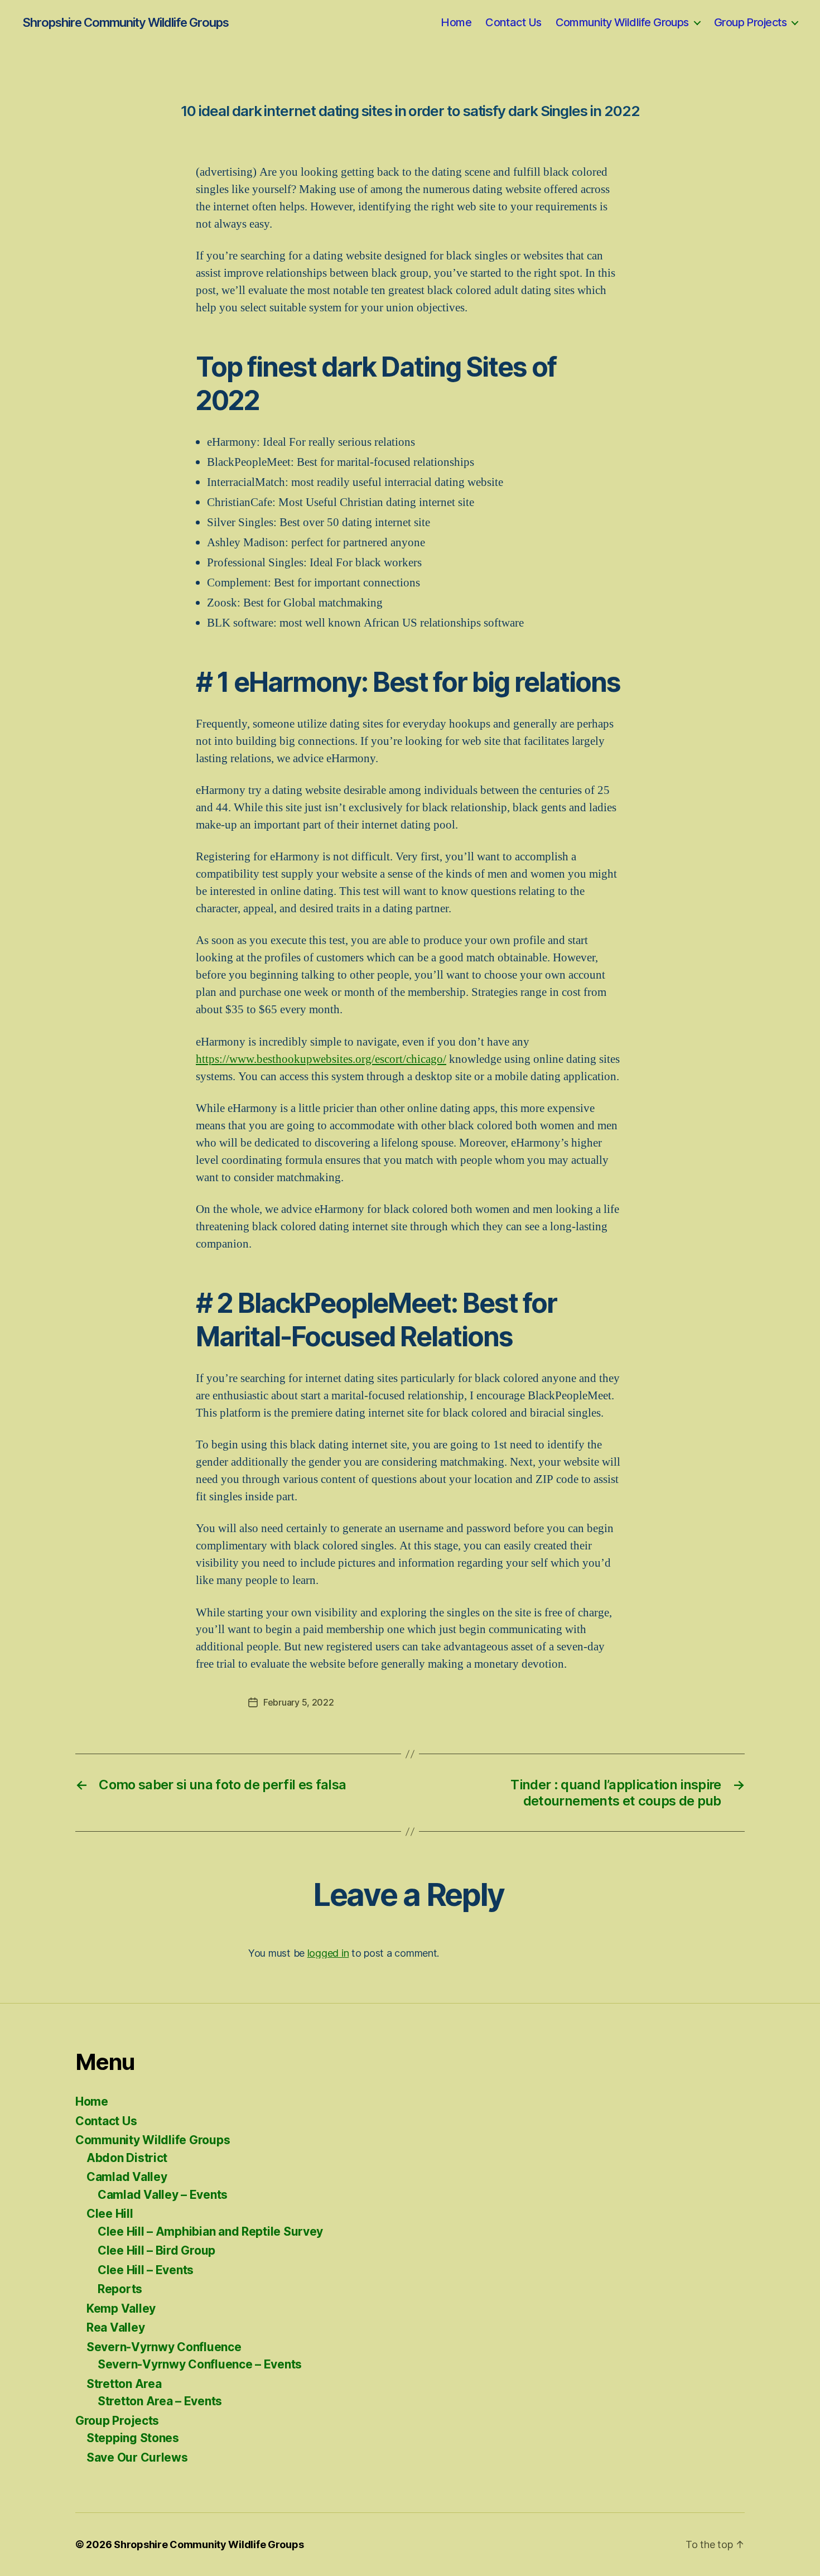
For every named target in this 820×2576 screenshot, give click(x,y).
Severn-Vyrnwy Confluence (164, 2347)
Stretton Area (124, 2384)
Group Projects (750, 22)
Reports (120, 2289)
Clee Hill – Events (146, 2270)
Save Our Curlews (137, 2457)
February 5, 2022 (299, 1702)
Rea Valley (115, 2327)
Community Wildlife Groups (622, 22)
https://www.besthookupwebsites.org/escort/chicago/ (321, 1059)
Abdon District (127, 2158)
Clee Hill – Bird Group (156, 2250)
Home (456, 22)
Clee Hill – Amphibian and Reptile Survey (210, 2231)
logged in (328, 1953)
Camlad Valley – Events (163, 2195)
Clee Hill (110, 2214)
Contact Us (513, 22)
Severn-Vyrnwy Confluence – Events (200, 2364)
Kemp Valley (121, 2308)
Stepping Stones (133, 2438)
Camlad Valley (127, 2177)
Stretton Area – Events (160, 2401)
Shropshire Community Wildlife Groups (126, 22)
